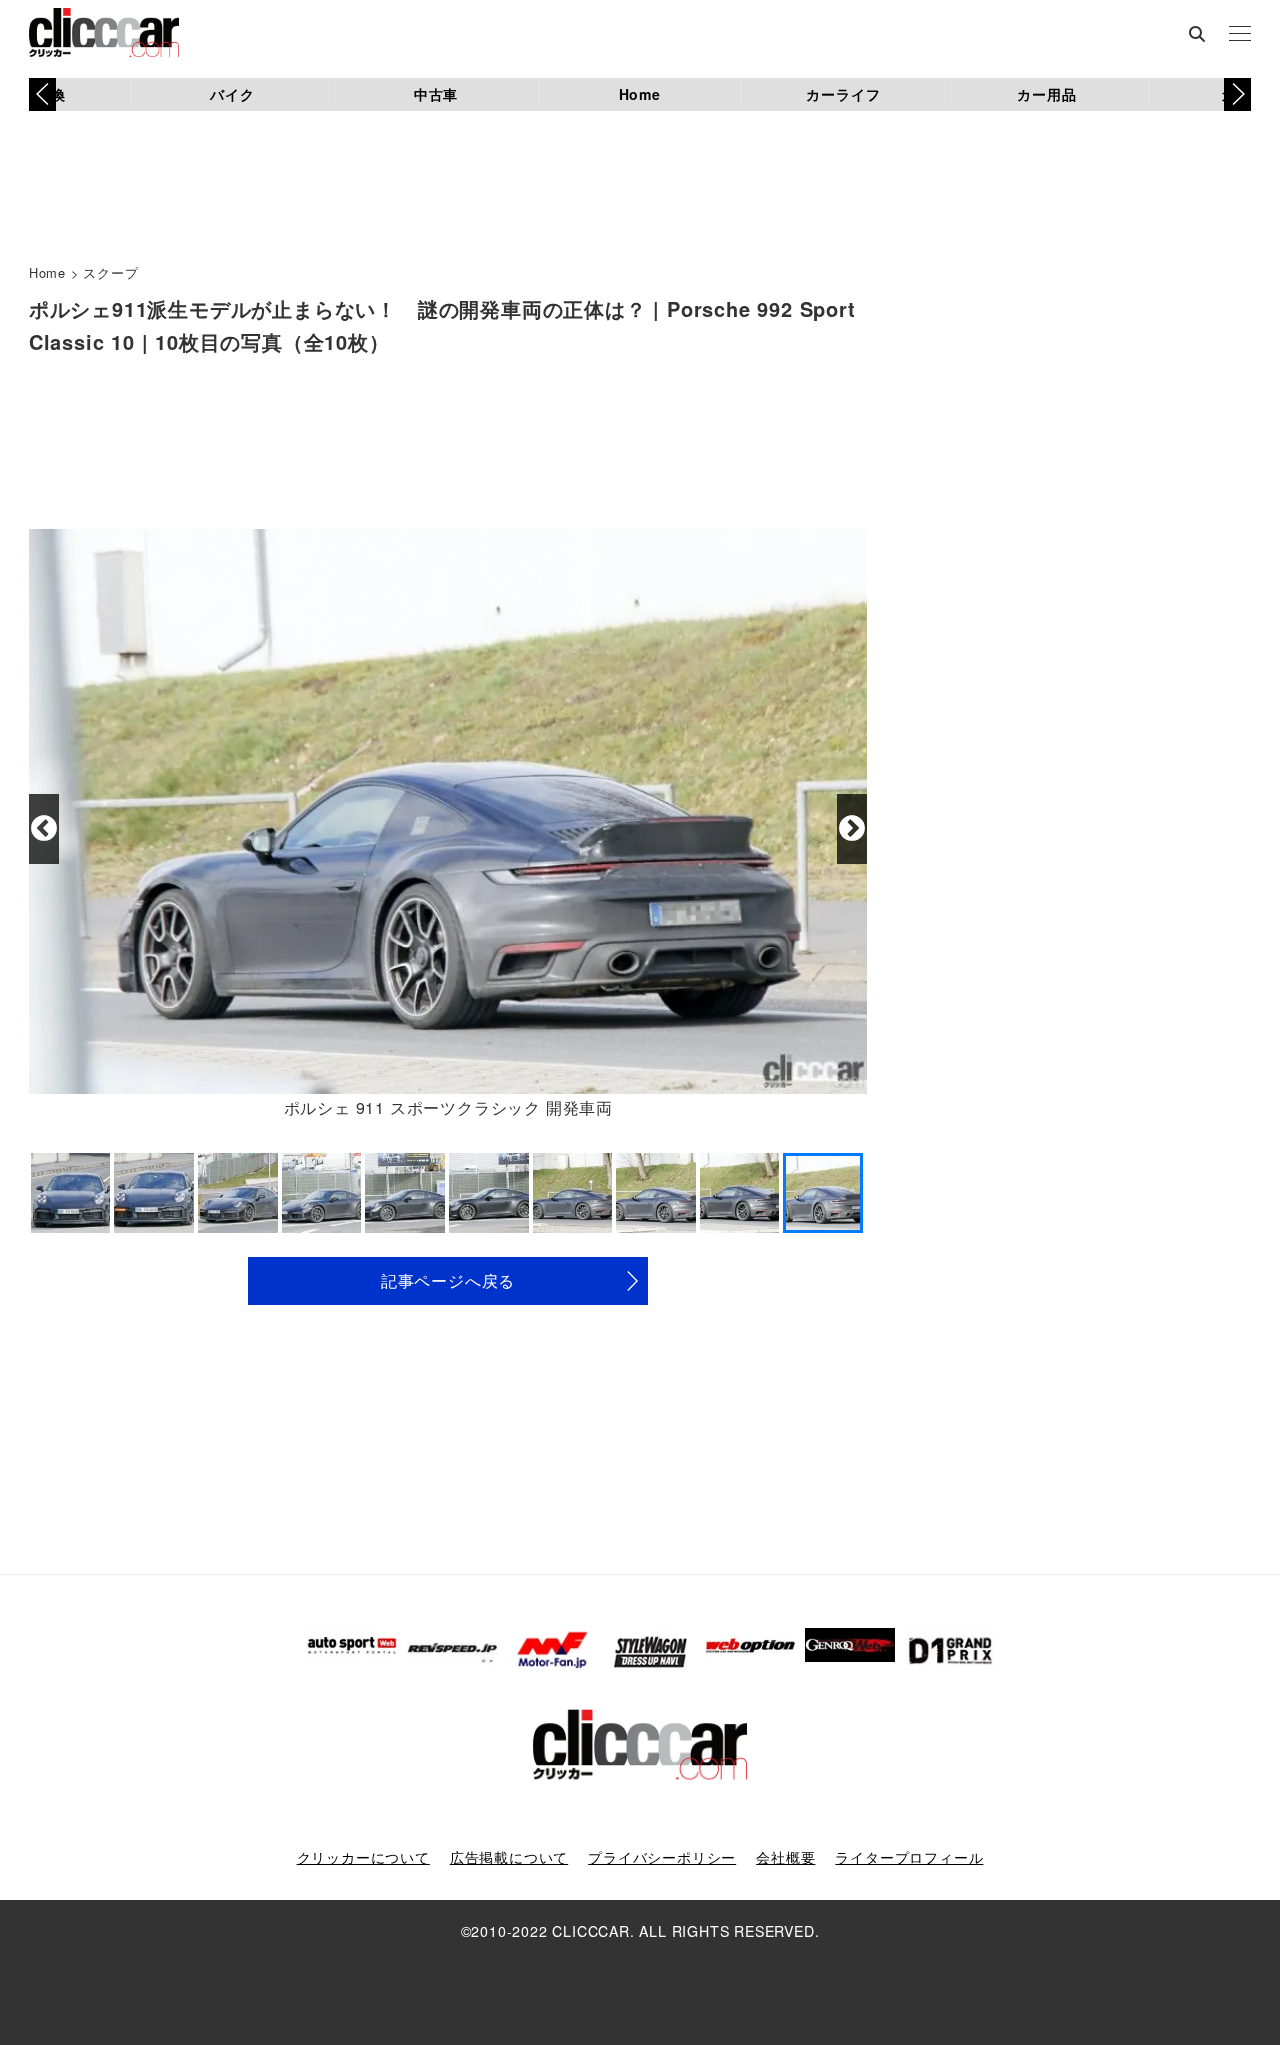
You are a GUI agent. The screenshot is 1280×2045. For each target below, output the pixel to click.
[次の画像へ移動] (852, 829)
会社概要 (785, 1857)
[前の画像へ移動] (44, 829)
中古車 (436, 94)
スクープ (110, 272)
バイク (232, 94)
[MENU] (1240, 35)
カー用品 (1046, 94)
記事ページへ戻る (448, 1280)
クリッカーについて (363, 1857)
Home (640, 94)
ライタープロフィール (909, 1857)
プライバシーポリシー (662, 1857)
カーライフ (843, 94)
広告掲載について (509, 1857)
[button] (1237, 94)
